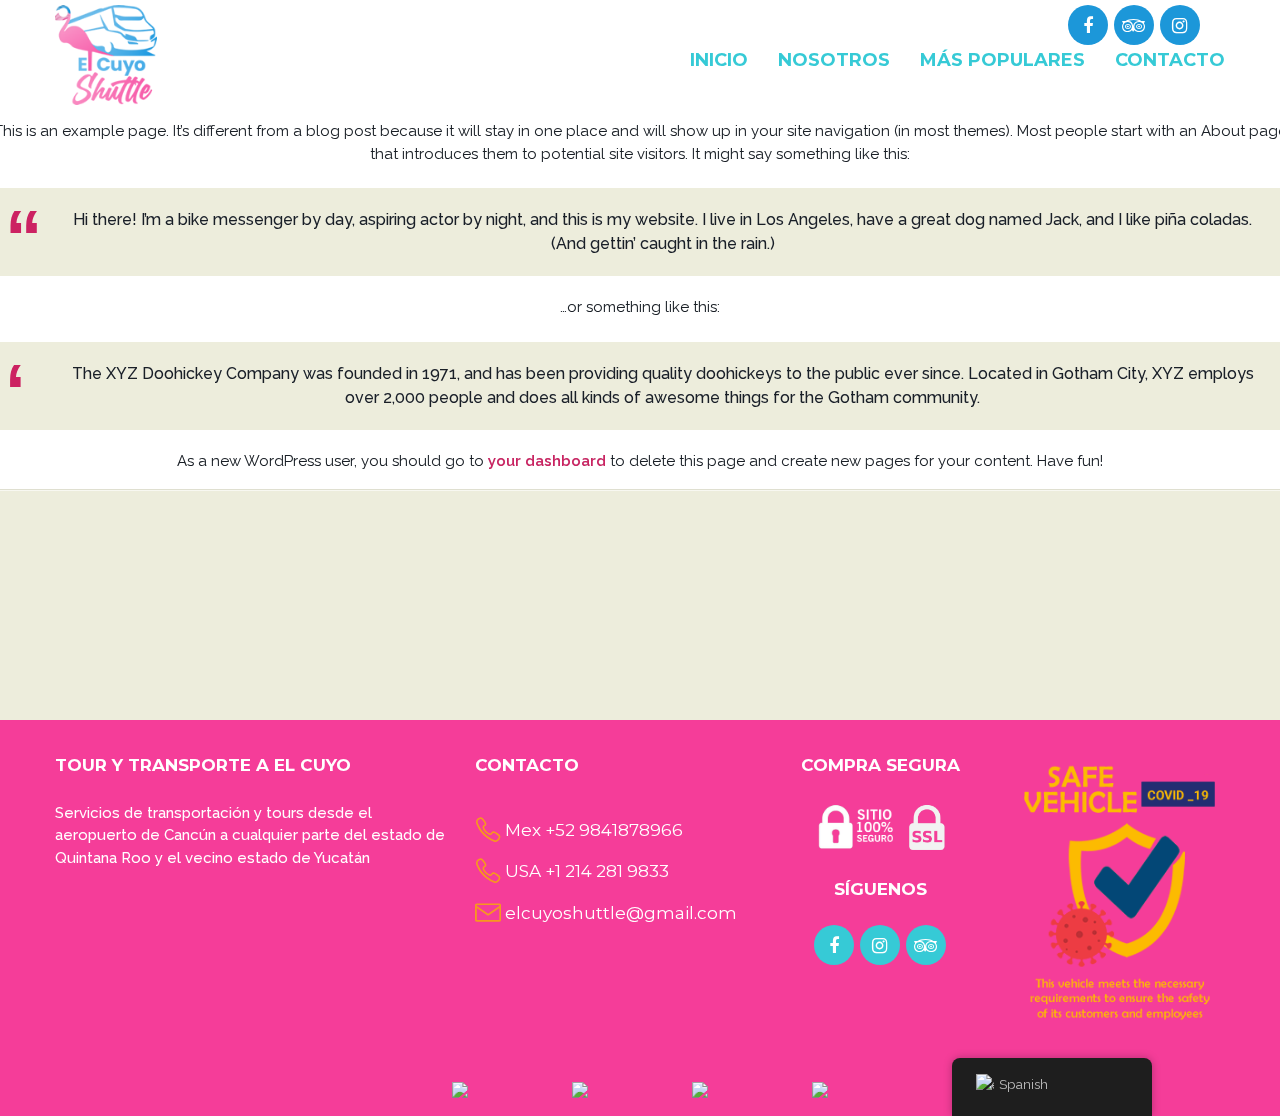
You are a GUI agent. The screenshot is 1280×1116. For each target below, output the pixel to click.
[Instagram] (1179, 26)
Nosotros (834, 60)
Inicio (719, 60)
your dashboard (547, 461)
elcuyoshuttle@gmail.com (621, 913)
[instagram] (880, 946)
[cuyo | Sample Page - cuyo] (106, 53)
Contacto (1170, 60)
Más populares (1002, 60)
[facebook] (834, 946)
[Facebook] (1087, 26)
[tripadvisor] (1133, 26)
